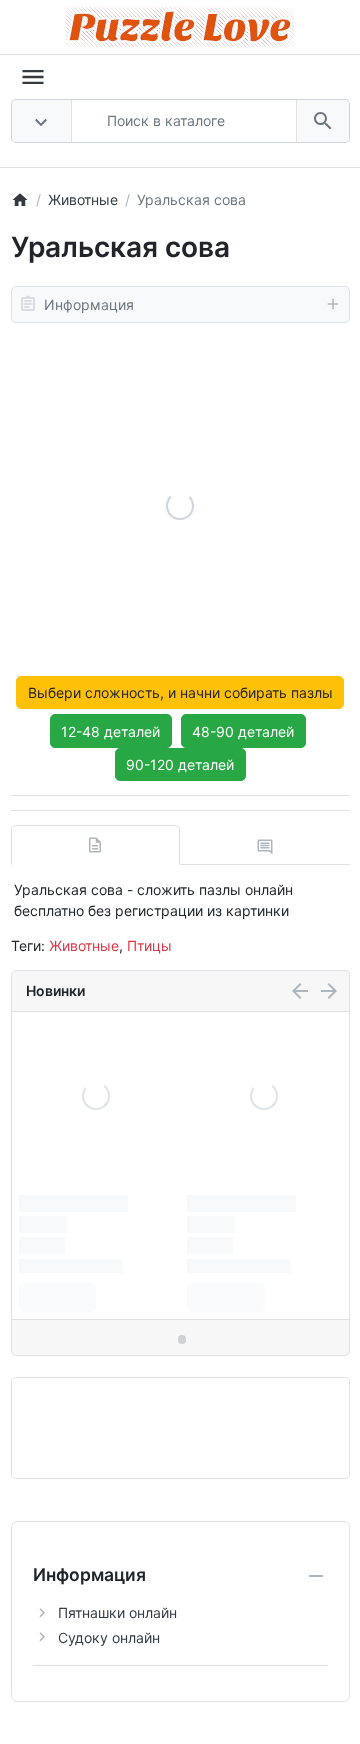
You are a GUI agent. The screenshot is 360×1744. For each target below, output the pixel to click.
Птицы (149, 945)
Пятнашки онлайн (117, 1612)
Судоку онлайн (109, 1637)
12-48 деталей (110, 731)
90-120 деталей (180, 764)
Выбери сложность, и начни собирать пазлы (180, 692)
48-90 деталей (243, 731)
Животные (84, 945)
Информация (89, 304)
